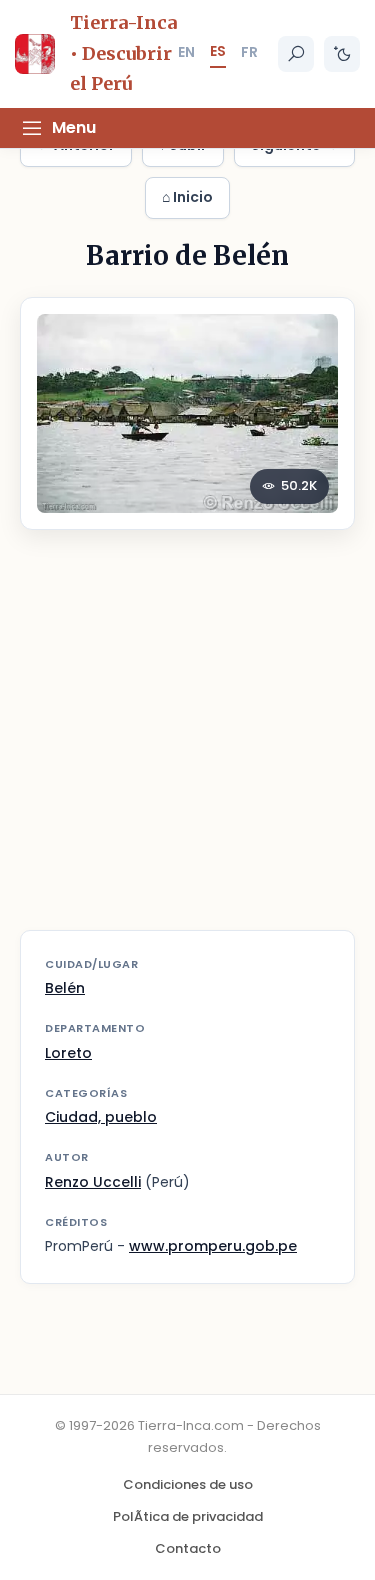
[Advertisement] (187, 742)
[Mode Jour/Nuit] (342, 54)
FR (249, 52)
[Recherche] (296, 54)
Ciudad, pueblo (101, 1117)
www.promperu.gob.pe (213, 1246)
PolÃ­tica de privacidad (188, 1516)
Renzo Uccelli (93, 1182)
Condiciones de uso (188, 1484)
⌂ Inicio (187, 197)
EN (186, 52)
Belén (65, 988)
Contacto (188, 1548)
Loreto (68, 1053)
